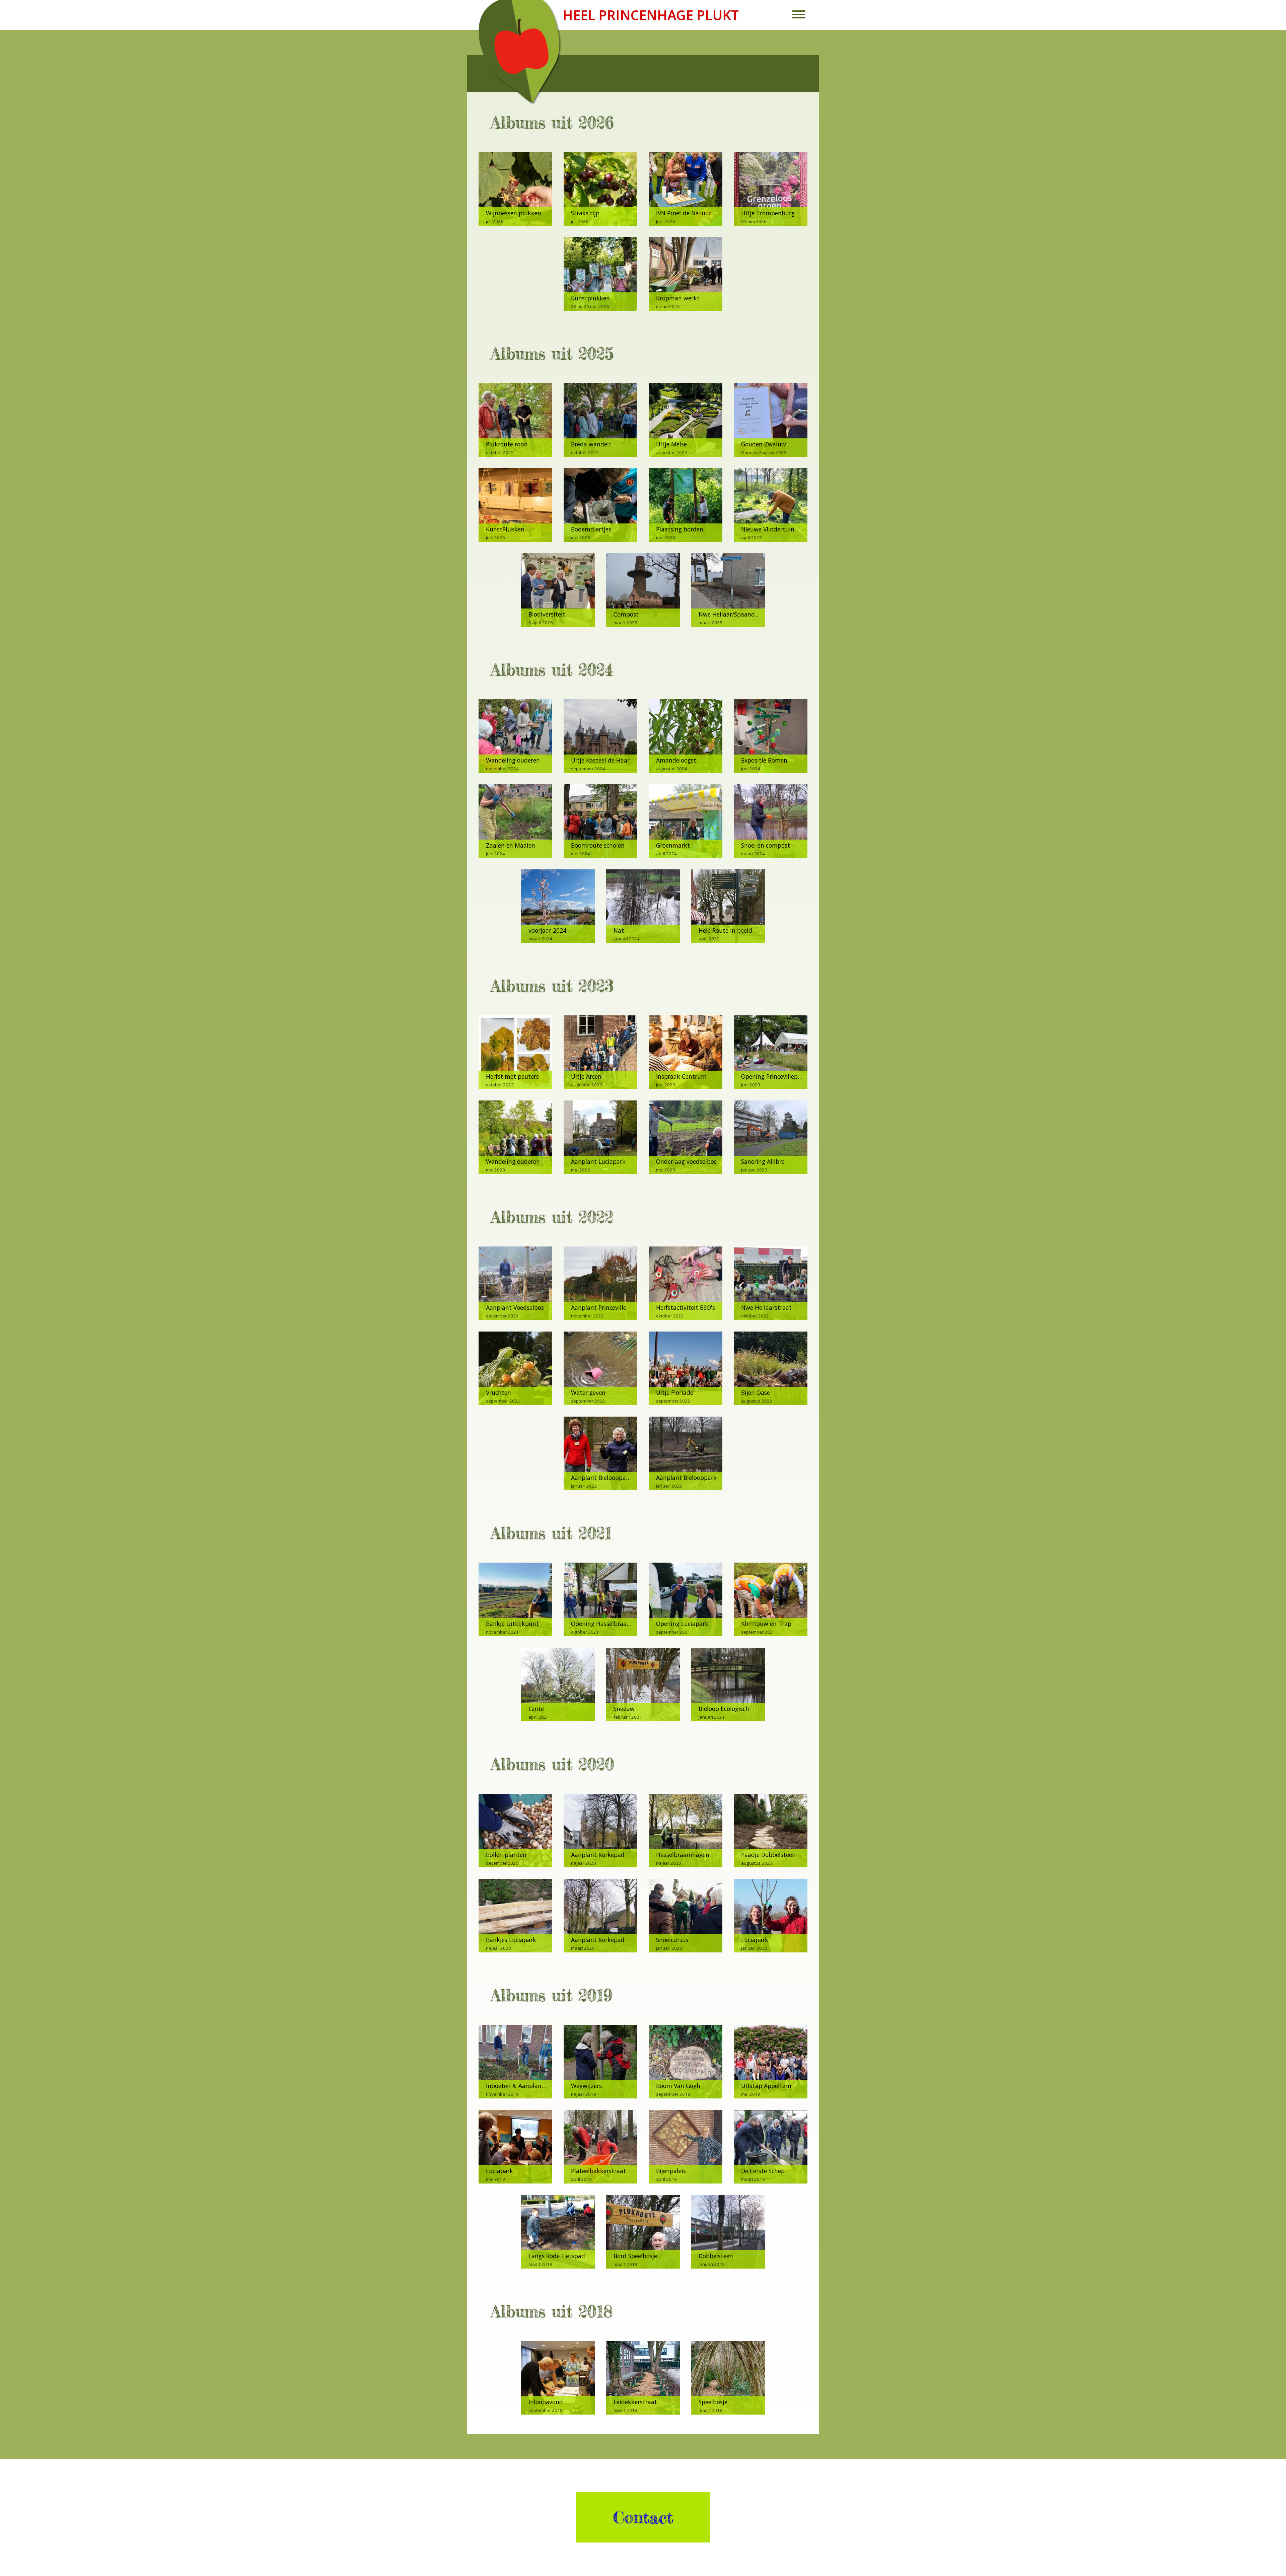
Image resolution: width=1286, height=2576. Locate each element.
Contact (643, 2517)
